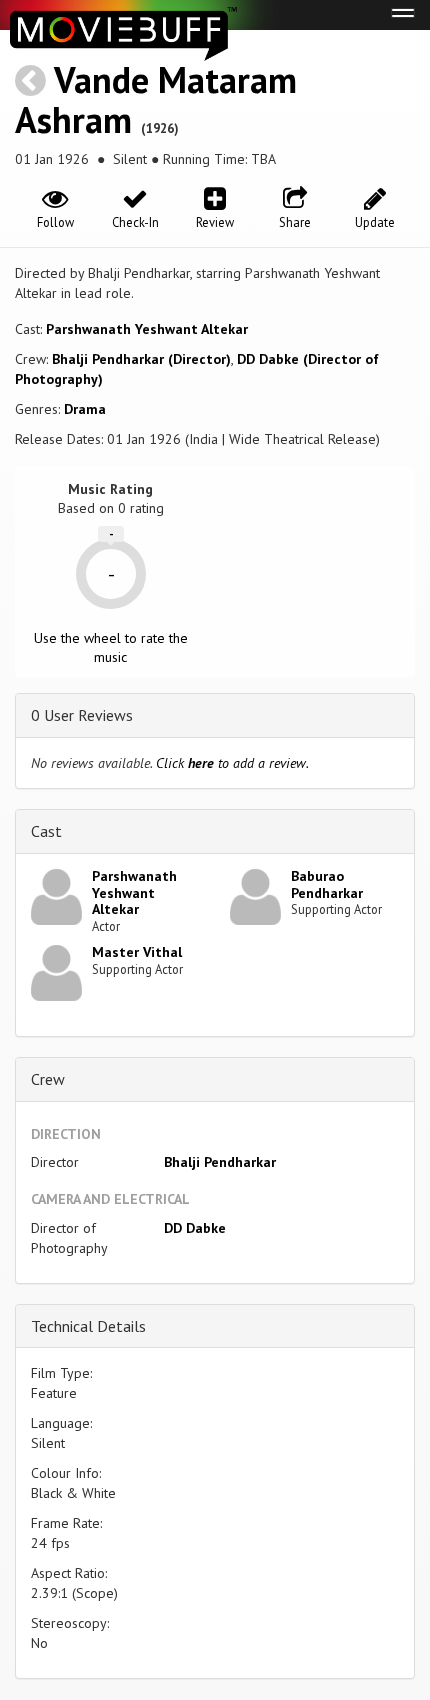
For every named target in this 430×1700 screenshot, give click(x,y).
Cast (46, 831)
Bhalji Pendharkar (220, 1162)
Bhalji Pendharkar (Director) (141, 359)
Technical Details (88, 1326)
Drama (85, 409)
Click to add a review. (232, 763)
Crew (48, 1079)
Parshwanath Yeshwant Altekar (147, 329)
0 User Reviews (82, 715)
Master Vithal (137, 952)
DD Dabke (195, 1228)
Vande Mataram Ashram (156, 99)
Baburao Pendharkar (327, 884)
